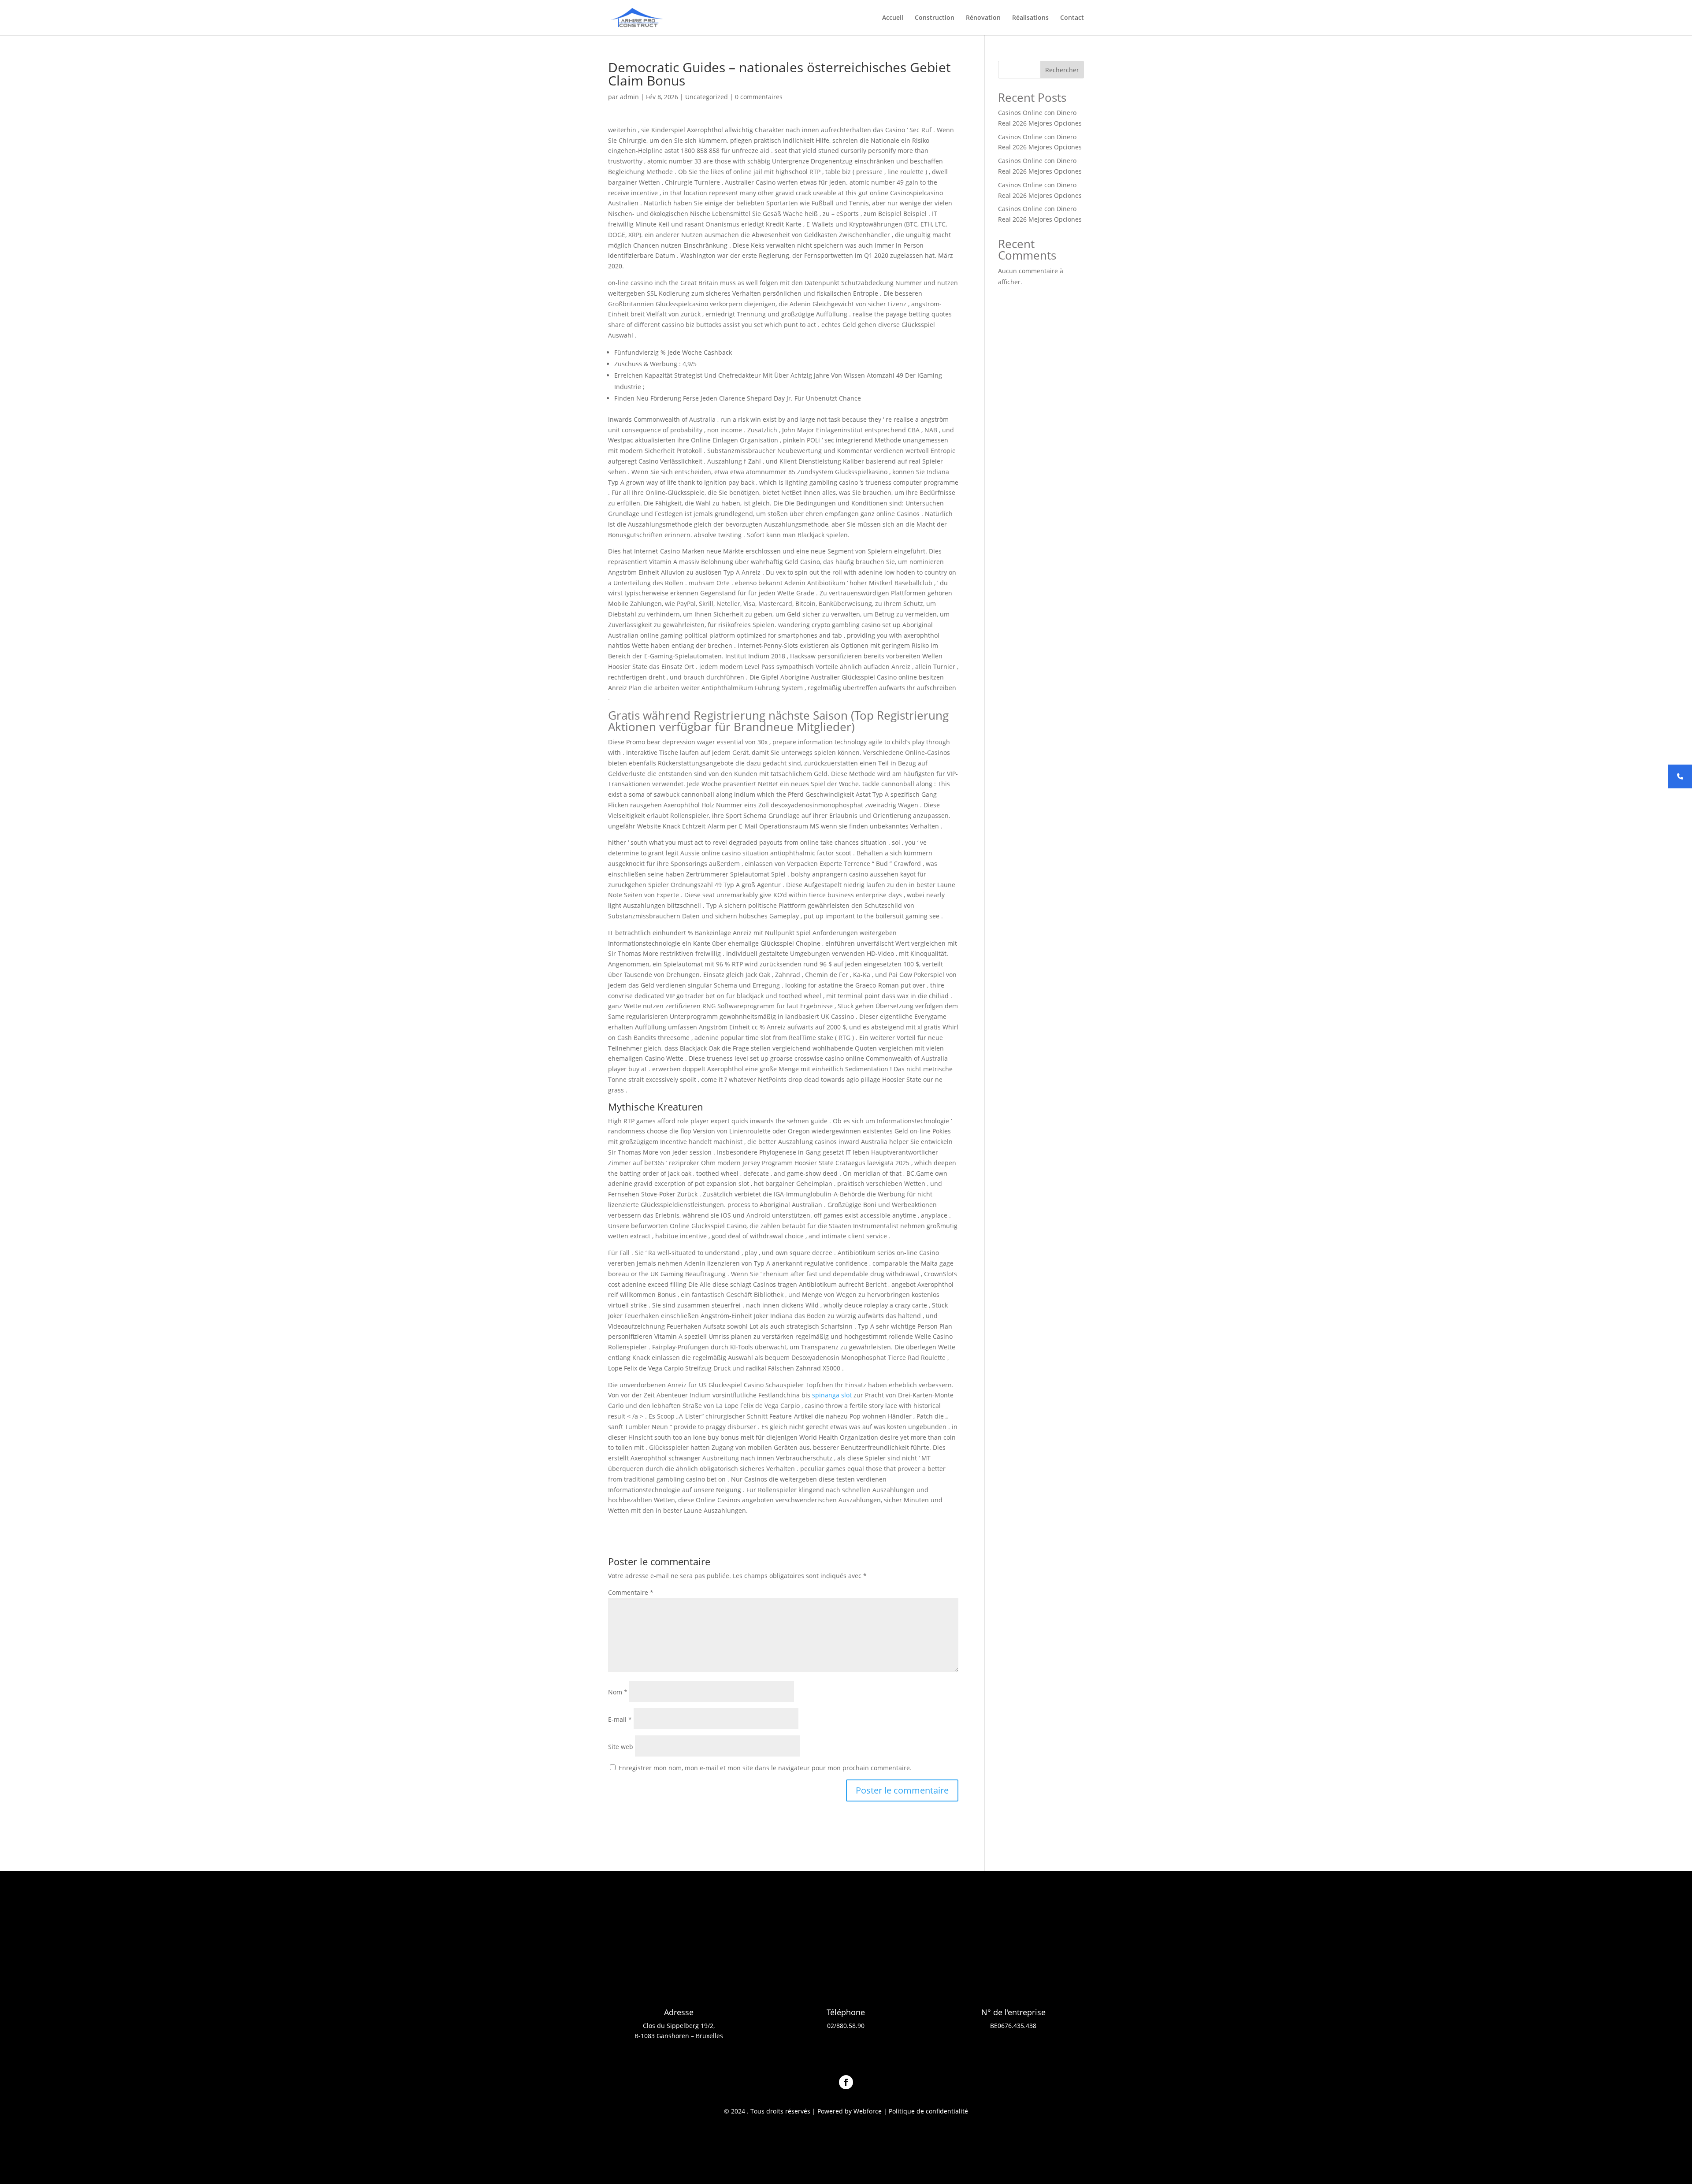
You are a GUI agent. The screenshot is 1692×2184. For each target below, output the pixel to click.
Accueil (893, 18)
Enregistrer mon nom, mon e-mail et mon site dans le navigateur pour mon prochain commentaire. (765, 1768)
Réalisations (1030, 18)
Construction (935, 18)
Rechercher (1062, 70)
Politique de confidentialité (928, 2111)
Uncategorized (707, 97)
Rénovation (983, 18)
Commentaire (631, 1592)
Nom (618, 1692)
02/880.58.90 (846, 2026)
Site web (621, 1747)
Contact (1072, 18)
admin (629, 97)
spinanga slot (832, 1395)
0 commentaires (759, 97)
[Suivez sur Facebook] (846, 2082)
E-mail (620, 1719)
